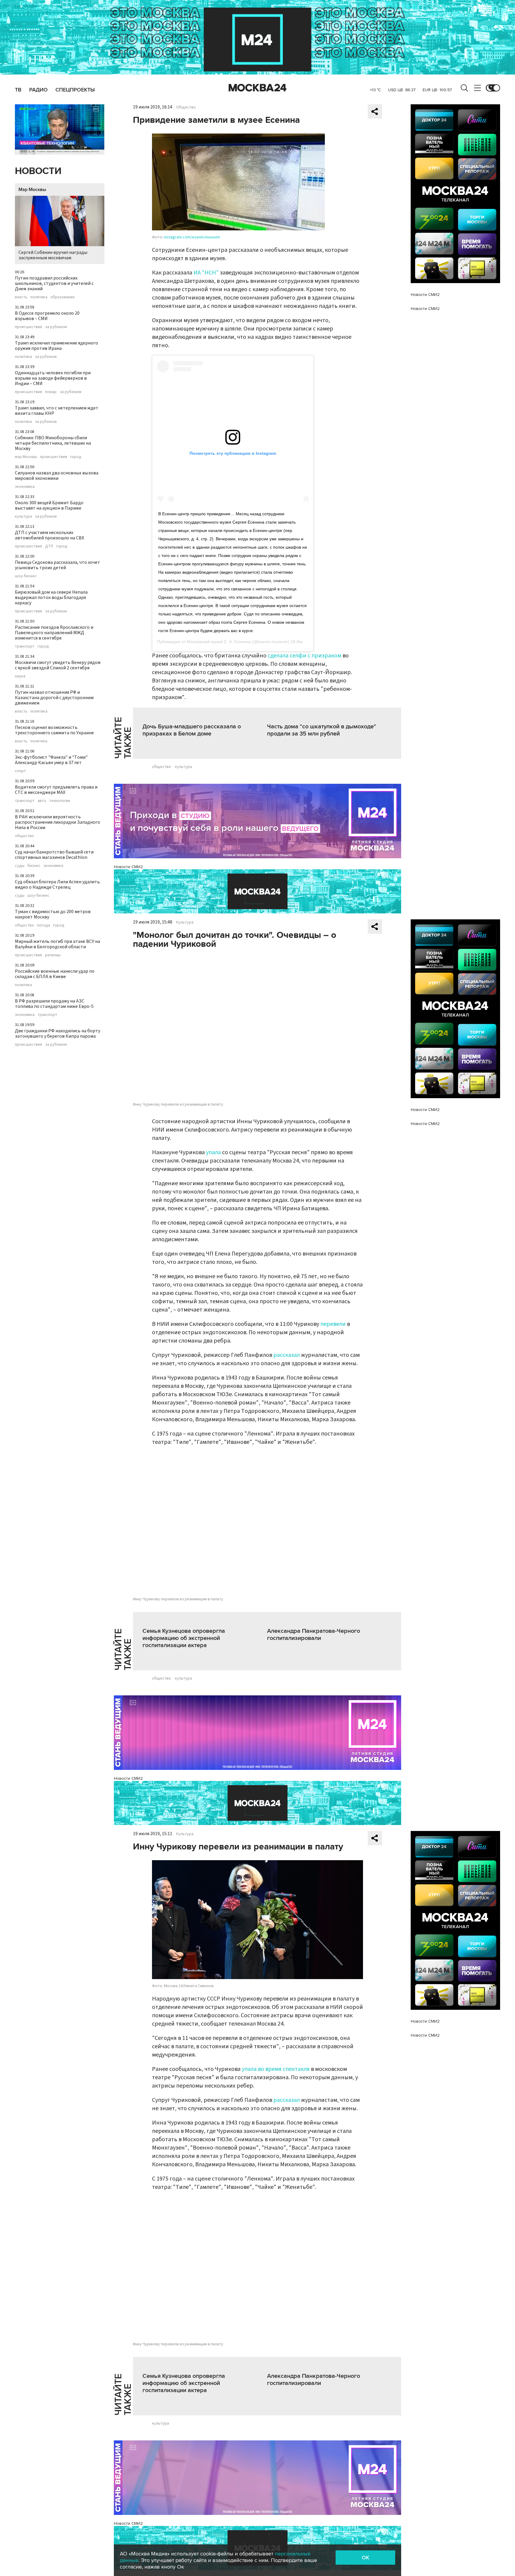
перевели (333, 1324)
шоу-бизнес (26, 576)
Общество (186, 107)
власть (21, 297)
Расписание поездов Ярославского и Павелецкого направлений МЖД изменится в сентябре (54, 633)
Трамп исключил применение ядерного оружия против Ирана (56, 346)
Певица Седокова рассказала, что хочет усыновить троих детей (58, 565)
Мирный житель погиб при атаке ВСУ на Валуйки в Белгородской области (58, 944)
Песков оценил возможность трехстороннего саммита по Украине (54, 730)
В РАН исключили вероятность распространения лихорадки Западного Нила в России (58, 822)
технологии (60, 801)
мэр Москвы (26, 457)
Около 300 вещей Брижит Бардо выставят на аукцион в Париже (49, 505)
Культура (185, 922)
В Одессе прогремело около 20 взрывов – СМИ (47, 316)
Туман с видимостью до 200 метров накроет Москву (53, 914)
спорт (20, 771)
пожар (51, 392)
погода (44, 925)
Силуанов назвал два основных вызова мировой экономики (57, 476)
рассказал (287, 1355)
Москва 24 (257, 88)
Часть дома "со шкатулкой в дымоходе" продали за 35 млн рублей (322, 730)
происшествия (28, 327)
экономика (25, 487)
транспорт (25, 646)
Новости (38, 171)
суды (20, 866)
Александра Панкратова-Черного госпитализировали (314, 1635)
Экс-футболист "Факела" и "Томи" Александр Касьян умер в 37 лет (51, 760)
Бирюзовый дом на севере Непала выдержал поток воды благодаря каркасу (51, 598)
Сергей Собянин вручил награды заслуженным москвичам (53, 255)
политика (39, 297)
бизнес (34, 866)
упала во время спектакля (276, 2069)
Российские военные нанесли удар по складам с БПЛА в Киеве (55, 974)
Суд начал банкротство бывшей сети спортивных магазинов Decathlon (54, 855)
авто (42, 801)
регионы (53, 955)
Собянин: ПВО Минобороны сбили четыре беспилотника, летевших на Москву (53, 443)
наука (20, 676)
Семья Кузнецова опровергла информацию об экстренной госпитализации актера (184, 1638)
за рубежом (56, 327)
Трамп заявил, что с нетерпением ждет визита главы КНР (57, 411)
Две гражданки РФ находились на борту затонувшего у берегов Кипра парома (58, 1033)
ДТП (49, 546)
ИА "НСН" (206, 273)
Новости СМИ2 (128, 867)
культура (23, 516)
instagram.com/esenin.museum (192, 237)
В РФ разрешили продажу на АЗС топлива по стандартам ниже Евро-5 (54, 1004)
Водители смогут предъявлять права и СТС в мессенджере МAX (56, 790)
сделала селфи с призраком (304, 656)
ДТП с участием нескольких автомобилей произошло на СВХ (49, 535)
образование (63, 297)
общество (24, 836)
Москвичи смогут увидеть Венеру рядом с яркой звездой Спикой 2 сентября (58, 665)
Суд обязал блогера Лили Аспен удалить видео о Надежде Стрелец (57, 884)
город (76, 457)
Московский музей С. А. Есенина (219, 642)
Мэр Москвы (32, 190)
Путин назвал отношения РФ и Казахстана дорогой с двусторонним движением (54, 698)
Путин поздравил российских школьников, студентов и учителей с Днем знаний (54, 283)
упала (213, 1152)
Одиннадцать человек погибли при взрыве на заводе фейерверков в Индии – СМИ (53, 378)
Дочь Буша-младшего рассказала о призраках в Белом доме (192, 730)
